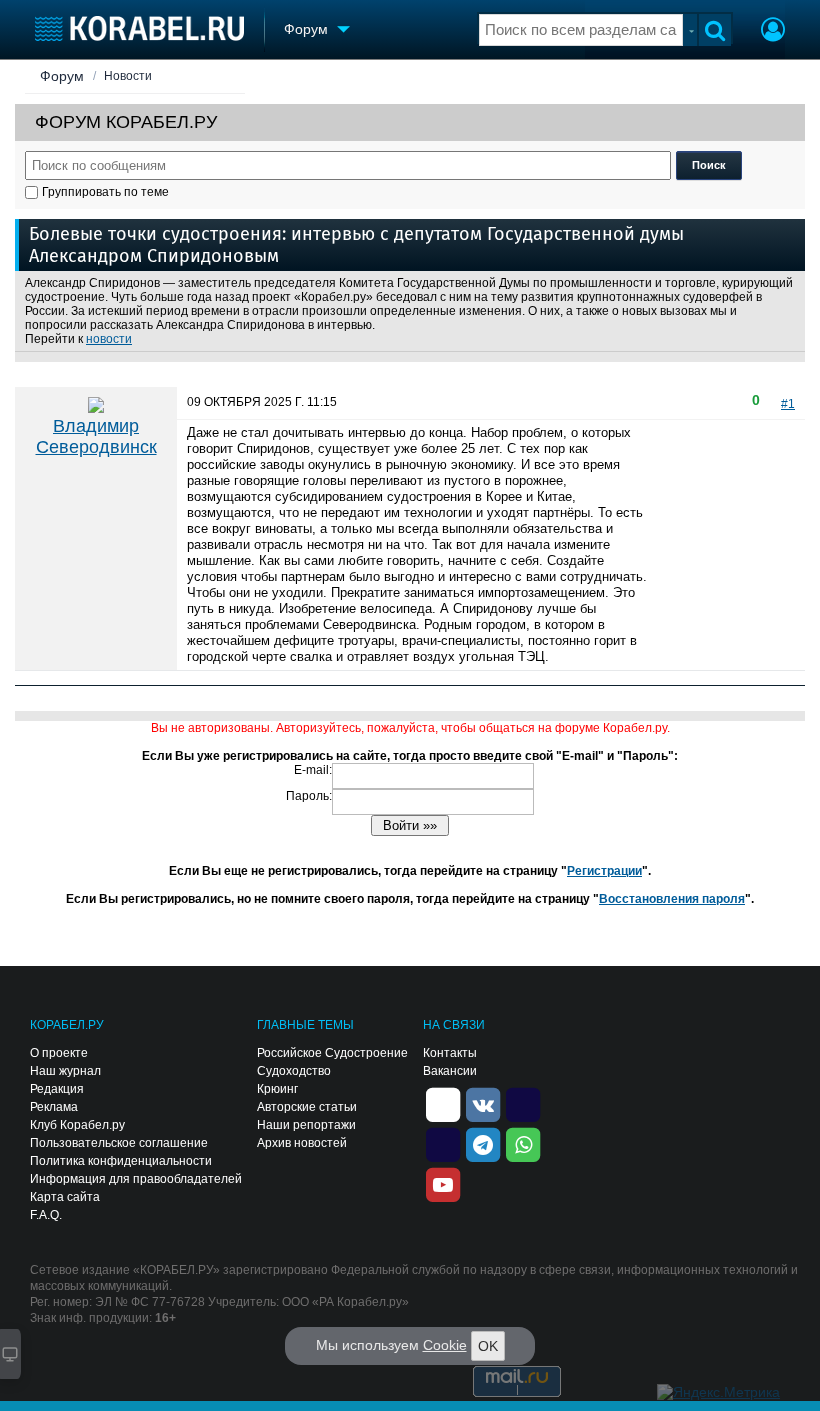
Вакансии (450, 1071)
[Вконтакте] (483, 1103)
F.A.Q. (46, 1215)
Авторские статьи (307, 1107)
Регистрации (604, 871)
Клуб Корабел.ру (77, 1125)
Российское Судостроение (332, 1053)
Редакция (57, 1089)
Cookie (445, 1345)
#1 (788, 404)
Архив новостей (302, 1143)
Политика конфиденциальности (121, 1161)
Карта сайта (65, 1197)
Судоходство (294, 1071)
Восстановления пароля (672, 899)
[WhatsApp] (523, 1143)
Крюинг (277, 1089)
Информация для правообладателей (136, 1179)
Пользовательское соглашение (119, 1143)
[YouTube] (443, 1183)
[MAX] (443, 1143)
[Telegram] (483, 1143)
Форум (62, 76)
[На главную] (139, 28)
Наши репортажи (306, 1125)
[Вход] (773, 32)
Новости (128, 76)
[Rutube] (523, 1103)
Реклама (54, 1107)
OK (488, 1346)
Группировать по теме (105, 192)
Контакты (450, 1053)
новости (109, 339)
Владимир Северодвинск (96, 436)
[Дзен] (443, 1103)
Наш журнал (65, 1071)
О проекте (59, 1053)
